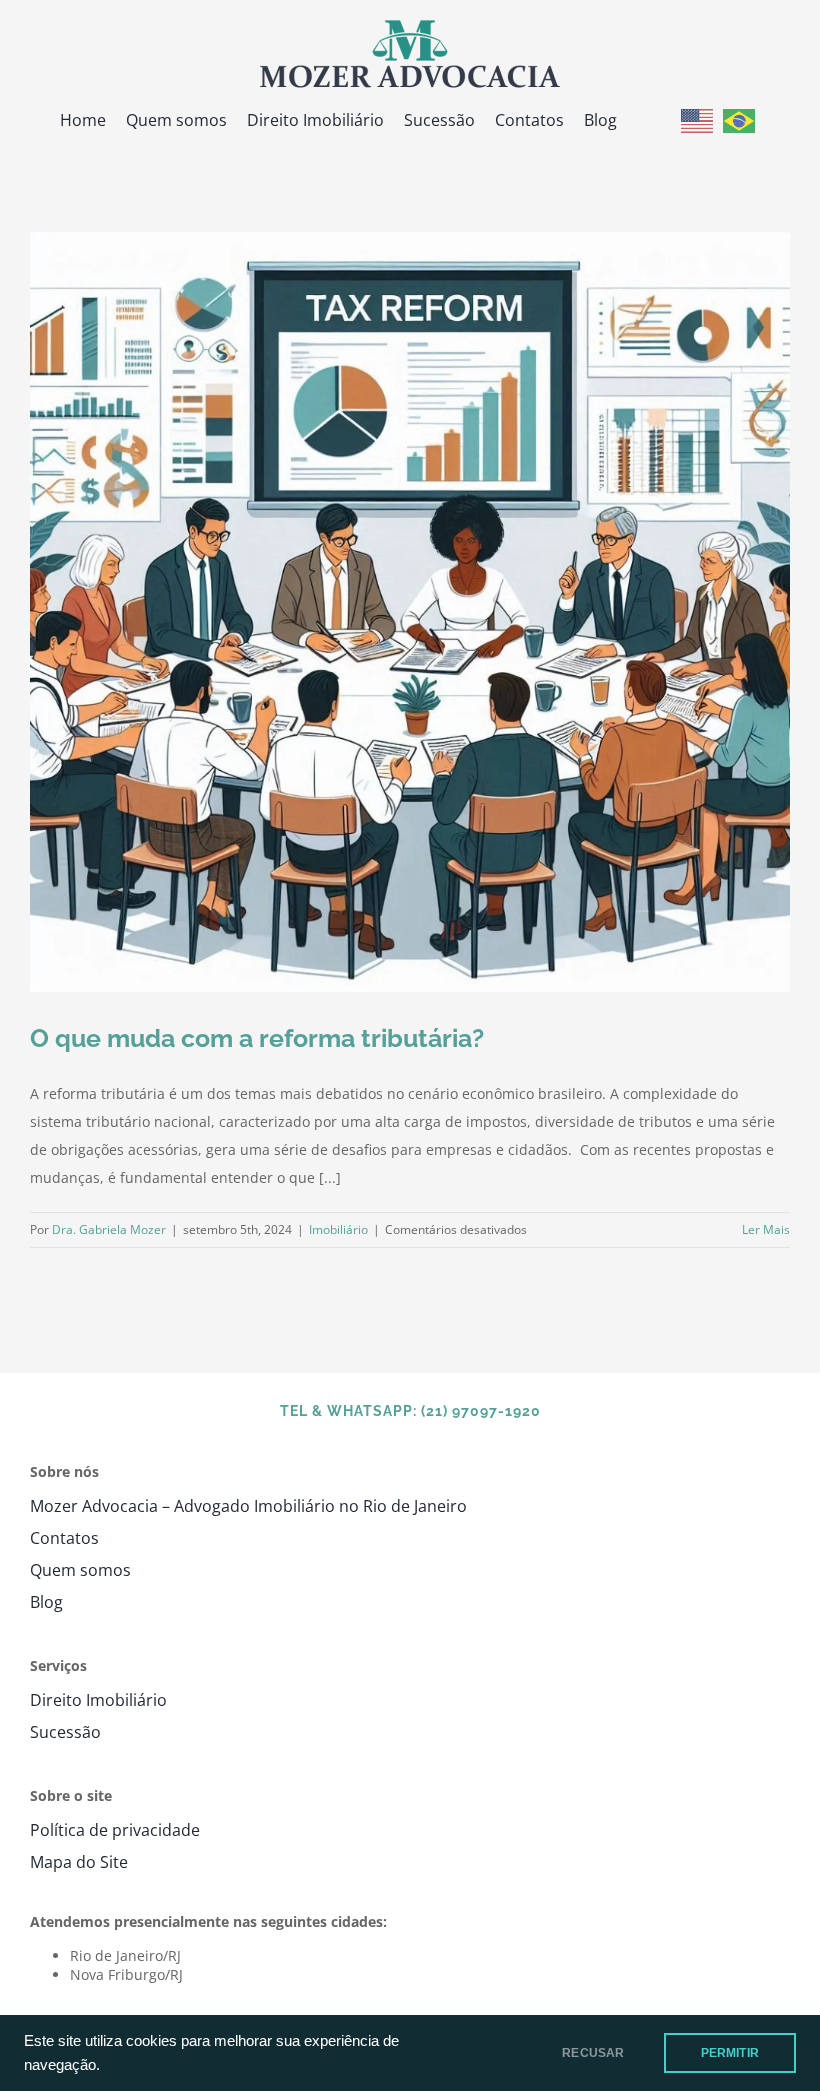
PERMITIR (730, 2053)
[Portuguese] (739, 119)
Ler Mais (766, 1229)
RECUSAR (593, 2053)
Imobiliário (338, 1229)
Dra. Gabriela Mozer (109, 1229)
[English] (697, 119)
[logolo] (410, 26)
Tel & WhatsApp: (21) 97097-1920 (410, 1411)
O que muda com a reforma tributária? (257, 1038)
